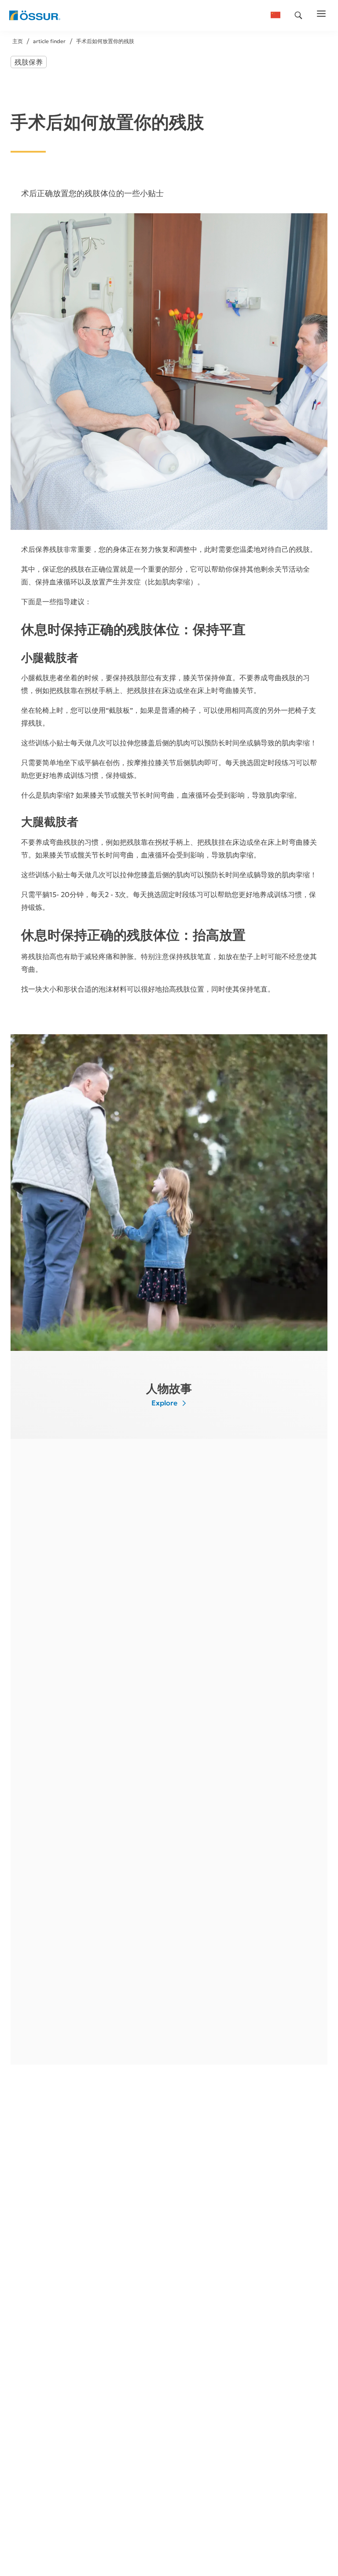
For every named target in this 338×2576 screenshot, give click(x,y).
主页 (18, 41)
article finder (49, 41)
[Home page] (35, 15)
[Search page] (298, 15)
